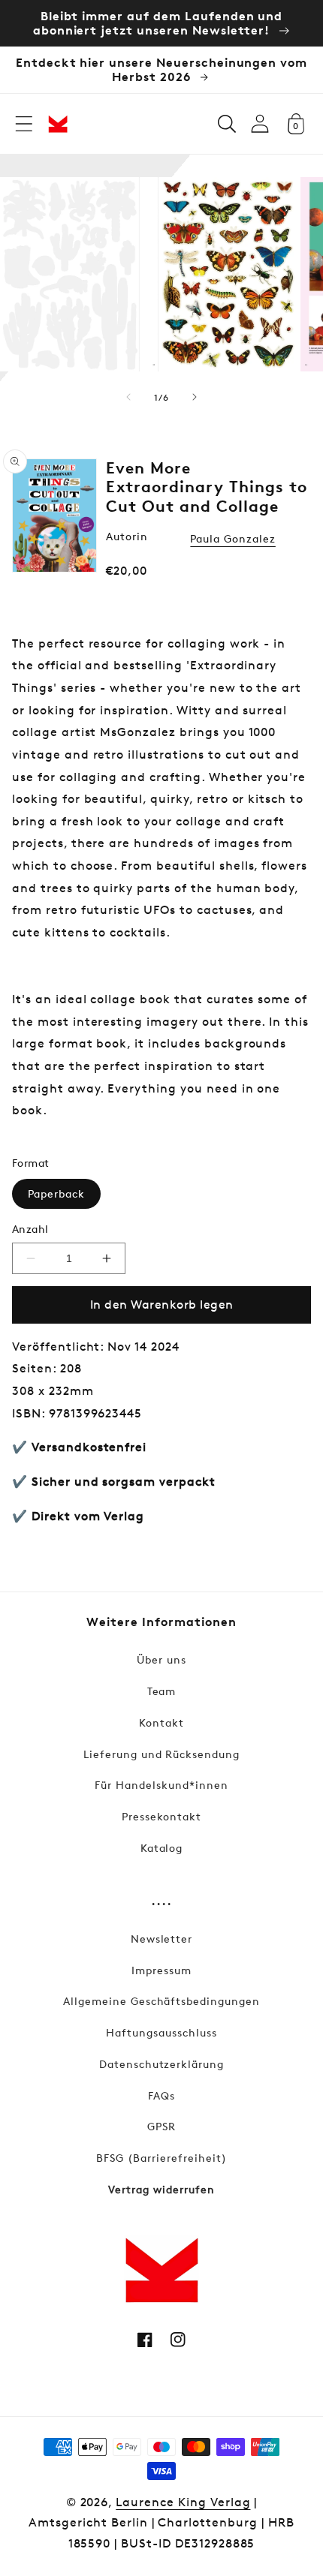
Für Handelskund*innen (161, 1785)
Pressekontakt (161, 1816)
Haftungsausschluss (161, 2032)
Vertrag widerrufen (161, 2189)
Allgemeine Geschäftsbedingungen (161, 2001)
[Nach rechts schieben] (195, 397)
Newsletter (162, 1939)
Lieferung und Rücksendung (161, 1754)
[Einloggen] (260, 123)
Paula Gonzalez (232, 538)
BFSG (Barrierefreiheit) (161, 2158)
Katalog (162, 1848)
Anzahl (30, 1229)
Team (162, 1691)
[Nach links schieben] (128, 397)
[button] (24, 124)
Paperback (56, 1193)
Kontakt (161, 1722)
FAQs (161, 2095)
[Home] (58, 124)
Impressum (161, 1970)
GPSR (161, 2126)
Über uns (161, 1659)
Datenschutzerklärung (161, 2064)
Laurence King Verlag (183, 2502)
